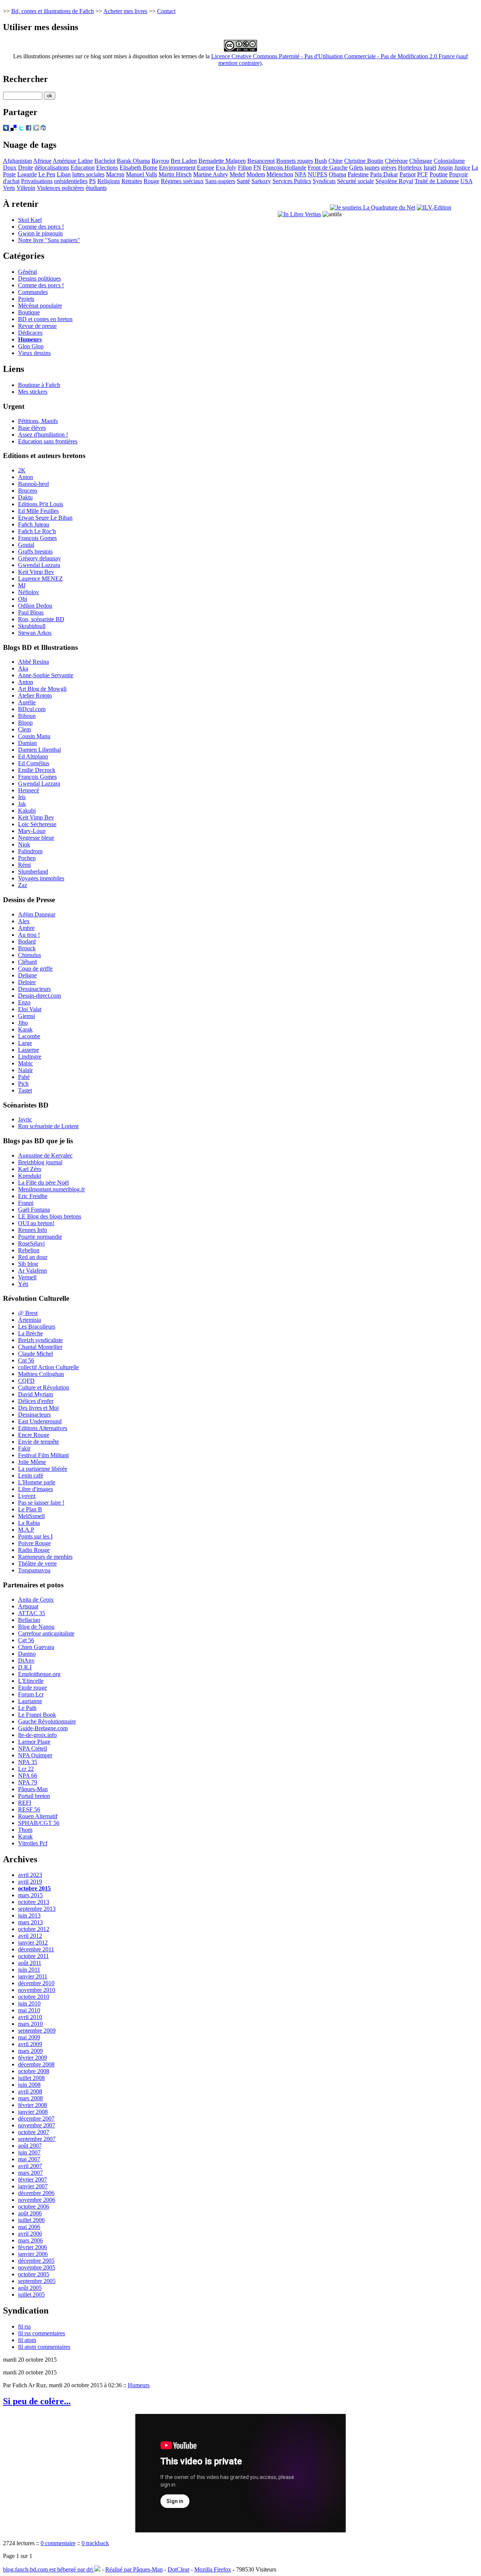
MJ (22, 585)
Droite (26, 168)
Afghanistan (17, 161)
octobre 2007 (34, 2132)
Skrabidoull (32, 626)
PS (92, 181)
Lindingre (30, 1057)
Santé (243, 181)
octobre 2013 (34, 1902)
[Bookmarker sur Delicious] (14, 129)
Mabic (26, 1063)
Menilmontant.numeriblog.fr (51, 1189)
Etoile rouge (33, 1688)
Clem (24, 729)
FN (257, 168)
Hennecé (29, 790)
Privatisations (37, 181)
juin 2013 (29, 1915)
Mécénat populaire (40, 306)
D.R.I (25, 1667)
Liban (64, 174)
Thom (25, 1830)
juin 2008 (29, 2085)
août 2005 (30, 2288)
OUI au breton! (36, 1223)
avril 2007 (30, 2166)
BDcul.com (32, 709)
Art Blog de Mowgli (42, 689)
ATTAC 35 (32, 1613)
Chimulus (29, 955)
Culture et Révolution (44, 1387)
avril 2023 (30, 1875)
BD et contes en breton (45, 319)
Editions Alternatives (43, 1428)
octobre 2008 (34, 2071)
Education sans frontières (48, 441)
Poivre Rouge (34, 1543)
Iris (22, 797)
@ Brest (28, 1313)
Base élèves (32, 428)
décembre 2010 (36, 1983)
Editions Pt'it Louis (41, 504)
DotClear (178, 2569)
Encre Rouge (34, 1435)
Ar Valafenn (33, 1271)
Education (83, 168)
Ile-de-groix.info (37, 1735)
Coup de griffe (35, 969)
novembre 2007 (37, 2125)
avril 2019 (30, 1882)
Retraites (132, 181)
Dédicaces (30, 333)
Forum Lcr (31, 1694)
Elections (107, 168)
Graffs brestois (35, 551)
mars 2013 (30, 1922)
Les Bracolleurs (37, 1327)
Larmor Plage (34, 1742)
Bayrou (160, 161)
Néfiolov (29, 592)
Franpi (26, 1203)
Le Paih (27, 1708)
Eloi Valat (30, 1009)
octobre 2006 (34, 2207)
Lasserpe (29, 1050)
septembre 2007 (37, 2139)
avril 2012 (30, 1936)
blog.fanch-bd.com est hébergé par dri (49, 2569)
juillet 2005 (31, 2295)
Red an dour (33, 1257)
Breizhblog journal (40, 1162)
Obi (23, 599)
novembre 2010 (37, 1990)
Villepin (26, 188)
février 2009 (33, 2058)
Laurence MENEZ (40, 579)
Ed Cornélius (34, 763)
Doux (10, 168)
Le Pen (47, 174)
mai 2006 (29, 2227)
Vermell (27, 1277)
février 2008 (33, 2105)
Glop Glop (31, 346)
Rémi (24, 865)
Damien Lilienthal (39, 750)
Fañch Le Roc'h (37, 531)
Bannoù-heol (33, 484)
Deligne (27, 975)
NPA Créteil (33, 1748)
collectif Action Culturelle (48, 1367)
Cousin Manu (34, 736)
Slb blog (28, 1264)
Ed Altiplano (33, 756)
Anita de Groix (36, 1600)
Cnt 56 (26, 1360)
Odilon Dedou (35, 606)
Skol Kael (30, 220)
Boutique (29, 312)
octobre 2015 (34, 1888)
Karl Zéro (30, 1169)
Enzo (24, 1002)
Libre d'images (36, 1489)
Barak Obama (133, 161)
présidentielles (71, 181)
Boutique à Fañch (39, 385)
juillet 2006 (31, 2220)
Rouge (151, 181)
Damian (27, 743)
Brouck (27, 948)
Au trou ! (29, 935)
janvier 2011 (33, 1976)
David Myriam (36, 1394)
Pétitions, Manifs (38, 421)
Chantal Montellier (40, 1347)
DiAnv (26, 1660)
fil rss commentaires (42, 2333)
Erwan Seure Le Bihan (45, 518)
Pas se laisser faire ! (41, 1503)
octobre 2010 (34, 1997)
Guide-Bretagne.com (43, 1728)
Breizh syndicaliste (40, 1340)
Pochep (27, 858)
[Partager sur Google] (36, 129)
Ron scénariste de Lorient (48, 1126)
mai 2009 (29, 2037)
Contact (166, 11)
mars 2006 (30, 2240)
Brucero (28, 491)
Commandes (33, 292)
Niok (24, 844)
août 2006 (30, 2213)
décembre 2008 (36, 2064)
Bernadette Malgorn (222, 161)
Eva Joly (226, 168)
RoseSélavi (31, 1243)
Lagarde (27, 174)
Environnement (177, 168)
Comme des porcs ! (41, 227)
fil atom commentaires (44, 2347)
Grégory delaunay (39, 558)
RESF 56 (29, 1809)
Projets (26, 299)
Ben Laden (184, 161)
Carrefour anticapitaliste (46, 1633)
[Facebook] (29, 129)
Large (25, 1043)
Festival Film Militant (43, 1455)
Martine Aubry (211, 174)
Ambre (26, 928)
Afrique (42, 161)
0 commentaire (58, 2543)
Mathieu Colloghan (41, 1374)
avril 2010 (30, 2017)
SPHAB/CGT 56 (39, 1823)
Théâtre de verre (37, 1563)
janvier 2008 (33, 2112)
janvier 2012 (33, 1943)
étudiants (96, 188)
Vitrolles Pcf (33, 1843)
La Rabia (29, 1523)
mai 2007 (29, 2159)
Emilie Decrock (37, 770)
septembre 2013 (37, 1909)
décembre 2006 (36, 2193)
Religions (109, 181)
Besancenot (261, 161)
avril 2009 (30, 2044)
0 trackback (95, 2543)
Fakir (24, 1448)
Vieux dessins (34, 353)
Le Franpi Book (37, 1715)
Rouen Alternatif (38, 1816)
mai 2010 (29, 2010)
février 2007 (33, 2179)
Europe (206, 168)
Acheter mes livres (125, 11)
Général (27, 272)
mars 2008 (30, 2098)
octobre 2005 (34, 2274)
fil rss (24, 2326)
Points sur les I (35, 1536)
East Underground (40, 1421)
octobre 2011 (33, 1956)
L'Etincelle (31, 1681)
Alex (24, 921)
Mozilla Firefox (213, 2569)
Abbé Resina (33, 662)
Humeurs (30, 339)
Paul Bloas (31, 612)
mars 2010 (30, 2024)
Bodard (27, 941)
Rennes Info (33, 1230)
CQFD (26, 1381)
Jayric (25, 1119)
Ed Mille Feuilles (38, 511)
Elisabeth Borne (138, 168)
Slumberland (33, 872)
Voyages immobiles (41, 878)
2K (22, 470)
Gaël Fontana (34, 1210)
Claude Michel (36, 1354)
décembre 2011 (36, 1949)
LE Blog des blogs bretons (50, 1216)
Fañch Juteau (34, 524)
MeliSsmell (31, 1516)
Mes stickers (33, 392)
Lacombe (29, 1036)
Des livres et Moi (38, 1408)
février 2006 (33, 2247)
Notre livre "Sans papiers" (49, 240)
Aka (23, 668)
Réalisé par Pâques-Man (134, 2569)
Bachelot (105, 161)
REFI (25, 1803)
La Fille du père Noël (43, 1183)
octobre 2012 (34, 1929)
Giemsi (26, 1016)
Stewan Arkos (35, 633)
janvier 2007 (33, 2186)
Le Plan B (30, 1509)
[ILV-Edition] (434, 207)
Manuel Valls (141, 174)
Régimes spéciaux (182, 181)
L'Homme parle (37, 1482)
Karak (25, 1029)
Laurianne (30, 1701)
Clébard (27, 962)
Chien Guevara (36, 1647)
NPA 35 (28, 1762)
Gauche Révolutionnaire (47, 1721)
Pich (23, 1084)
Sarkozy (261, 181)
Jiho (23, 1023)
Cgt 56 (26, 1640)
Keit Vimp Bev (36, 572)
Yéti (23, 1284)
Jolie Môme (32, 1462)
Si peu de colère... (37, 2401)
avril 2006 (30, 2234)
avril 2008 (30, 2091)
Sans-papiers (220, 181)
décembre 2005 (36, 2261)
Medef (237, 174)
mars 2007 (30, 2173)
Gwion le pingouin (40, 233)
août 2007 (30, 2146)
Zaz (23, 885)
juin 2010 (29, 2003)
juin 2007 (29, 2152)
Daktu (25, 497)
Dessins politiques (39, 278)
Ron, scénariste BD (41, 619)
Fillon (245, 168)
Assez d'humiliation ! (43, 435)
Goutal (26, 545)
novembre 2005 (37, 2267)
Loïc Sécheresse (37, 824)
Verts (9, 188)
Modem (256, 174)
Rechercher (26, 79)
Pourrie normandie (40, 1237)
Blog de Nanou (36, 1627)
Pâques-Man (33, 1789)
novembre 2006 (37, 2200)
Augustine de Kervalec (45, 1155)
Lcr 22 (26, 1769)
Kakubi (27, 811)
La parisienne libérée (43, 1469)
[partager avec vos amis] (43, 129)
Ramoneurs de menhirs (45, 1557)
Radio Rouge (34, 1550)
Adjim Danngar (37, 914)
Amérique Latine (73, 161)
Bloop (25, 723)
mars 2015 (30, 1895)
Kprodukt (29, 1176)
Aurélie (27, 702)
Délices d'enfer (36, 1401)
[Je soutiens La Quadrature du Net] (373, 207)
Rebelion (29, 1250)
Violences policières (61, 188)
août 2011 (30, 1963)
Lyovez (27, 1496)
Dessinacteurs (34, 989)
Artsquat (28, 1606)
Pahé (24, 1077)
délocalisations (52, 168)
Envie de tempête (39, 1442)
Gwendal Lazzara (39, 565)
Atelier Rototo (35, 696)
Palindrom (30, 851)
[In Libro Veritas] (299, 214)
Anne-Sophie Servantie (46, 675)
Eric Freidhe (33, 1196)
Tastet (25, 1090)
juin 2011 (29, 1970)
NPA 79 (28, 1782)
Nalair (25, 1070)
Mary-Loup (32, 831)
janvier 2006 (33, 2254)
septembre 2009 (37, 2031)
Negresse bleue (36, 838)
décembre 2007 (36, 2119)
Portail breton (34, 1796)
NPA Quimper (35, 1755)
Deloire (27, 982)
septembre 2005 (37, 2281)
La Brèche (30, 1333)
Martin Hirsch (175, 174)
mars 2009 (30, 2051)
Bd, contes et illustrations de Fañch (53, 11)
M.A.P (26, 1530)
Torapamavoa (34, 1570)
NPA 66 (28, 1776)
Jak (22, 804)
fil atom (27, 2340)
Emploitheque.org (39, 1674)
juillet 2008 (31, 2078)
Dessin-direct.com (39, 996)
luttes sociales (88, 174)
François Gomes (37, 538)
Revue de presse (37, 326)
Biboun (27, 716)
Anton (26, 477)
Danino (27, 1654)
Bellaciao (29, 1620)
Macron (115, 174)
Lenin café (31, 1475)
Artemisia (29, 1320)
